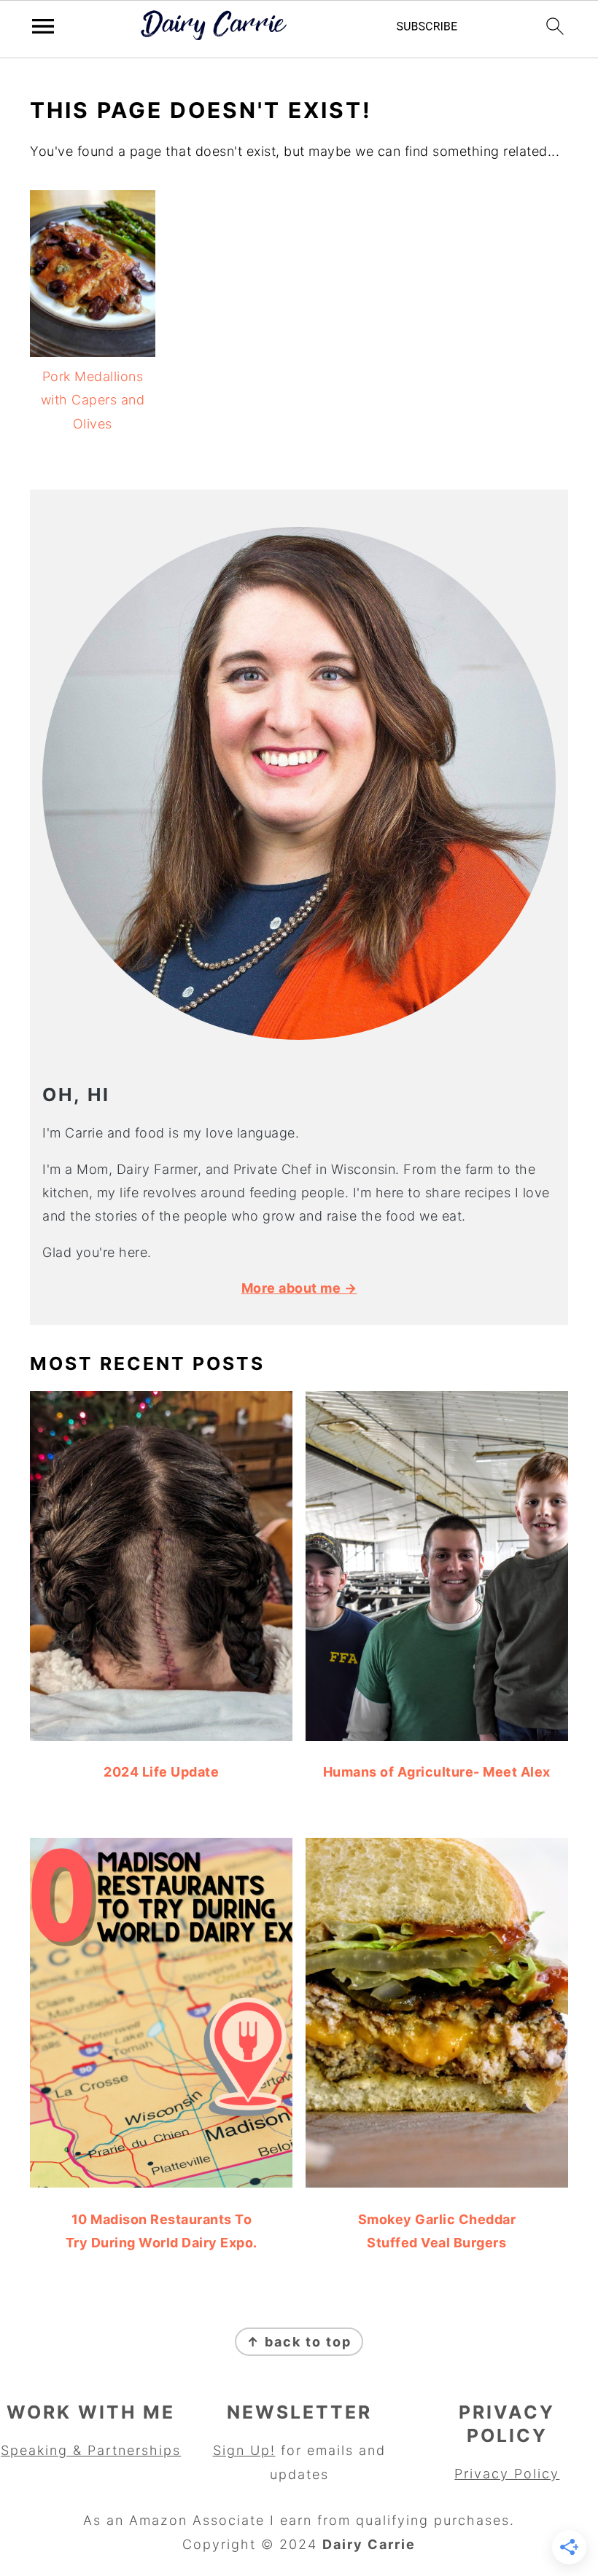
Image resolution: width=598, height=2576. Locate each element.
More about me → (299, 1288)
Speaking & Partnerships (91, 2450)
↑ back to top (299, 2342)
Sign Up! (244, 2450)
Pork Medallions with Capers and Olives (93, 400)
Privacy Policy (507, 2474)
